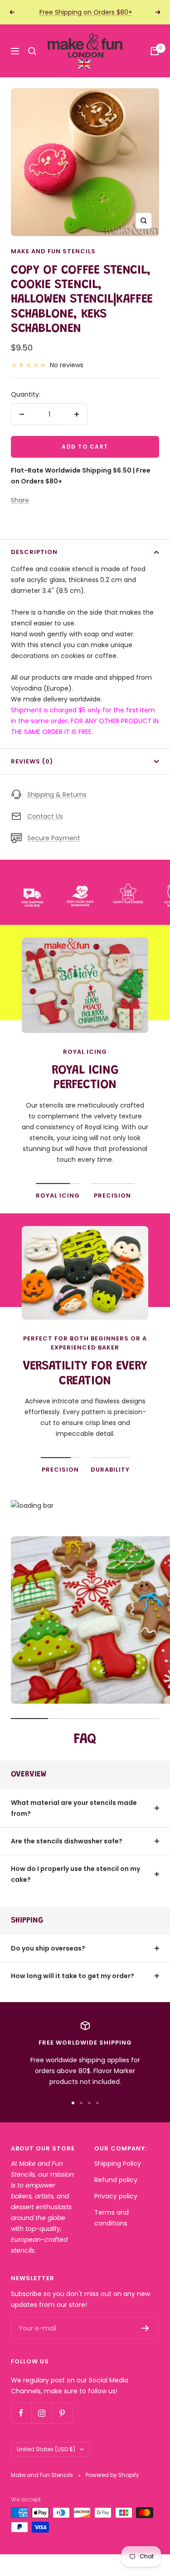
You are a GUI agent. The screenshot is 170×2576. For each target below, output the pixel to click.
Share (20, 500)
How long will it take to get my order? (73, 1976)
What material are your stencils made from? (74, 1808)
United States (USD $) (46, 2449)
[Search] (32, 51)
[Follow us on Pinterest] (62, 2413)
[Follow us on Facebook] (21, 2413)
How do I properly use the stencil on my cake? (75, 1874)
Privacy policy (116, 2196)
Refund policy (116, 2180)
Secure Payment (54, 838)
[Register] (145, 2328)
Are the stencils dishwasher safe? (67, 1841)
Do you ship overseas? (48, 1948)
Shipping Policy (118, 2164)
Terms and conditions (112, 2218)
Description (34, 552)
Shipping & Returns (57, 795)
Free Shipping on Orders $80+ (86, 12)
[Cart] (155, 51)
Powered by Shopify (112, 2475)
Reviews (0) (32, 761)
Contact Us (45, 816)
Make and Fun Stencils (53, 251)
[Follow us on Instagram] (41, 2413)
